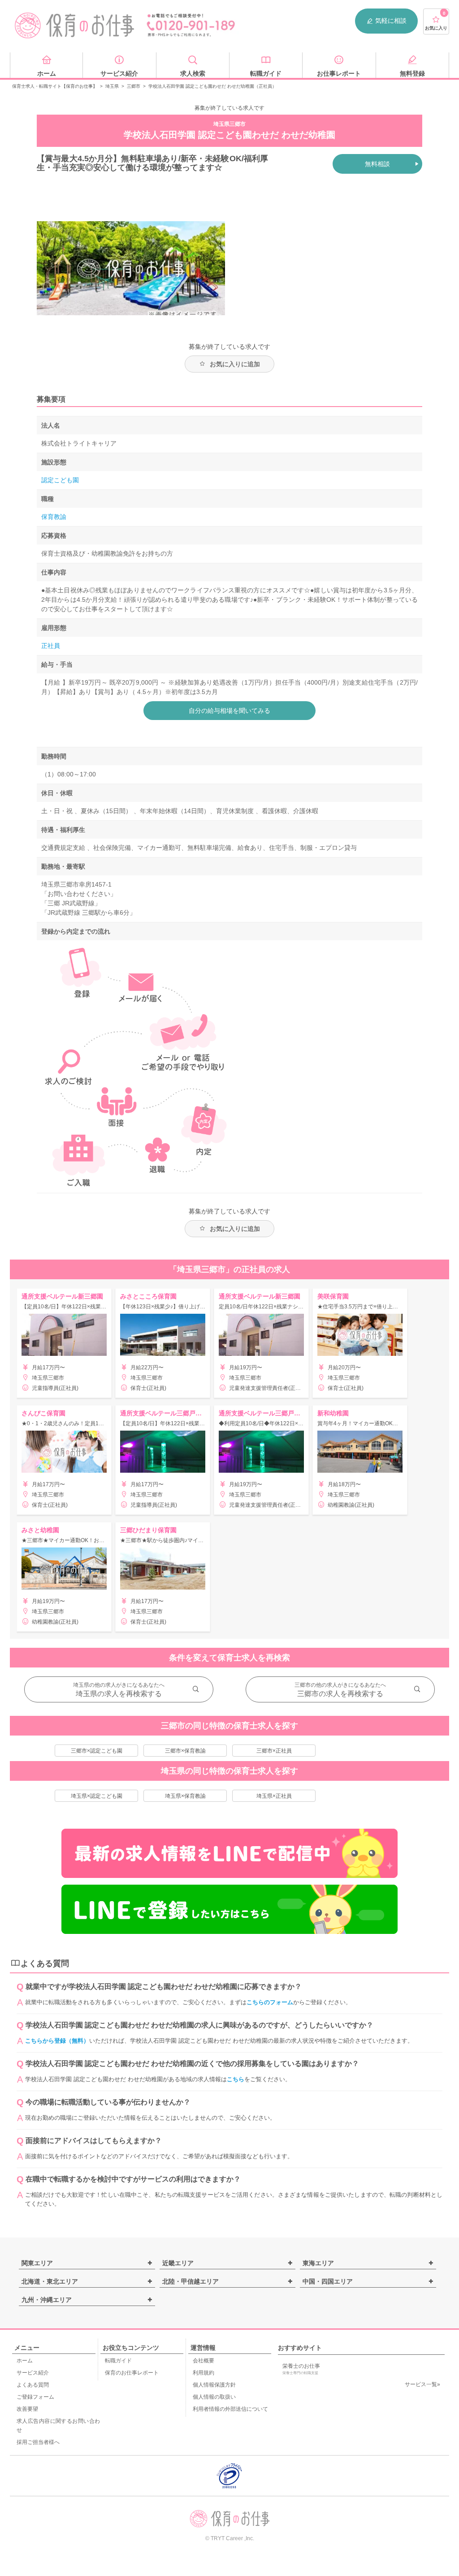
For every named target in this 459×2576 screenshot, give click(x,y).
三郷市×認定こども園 (97, 1751)
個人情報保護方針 (214, 2385)
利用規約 (204, 2373)
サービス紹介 (33, 2373)
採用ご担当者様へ (38, 2442)
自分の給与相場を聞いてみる (229, 711)
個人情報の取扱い (214, 2397)
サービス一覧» (422, 2384)
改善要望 (27, 2409)
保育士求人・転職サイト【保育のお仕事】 (55, 86)
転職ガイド (118, 2361)
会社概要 (204, 2361)
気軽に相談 (391, 21)
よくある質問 (33, 2385)
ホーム (25, 2361)
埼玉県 (112, 86)
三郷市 (134, 86)
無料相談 (377, 164)
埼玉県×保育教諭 (185, 1796)
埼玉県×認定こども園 (97, 1796)
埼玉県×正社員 (274, 1796)
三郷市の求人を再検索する (340, 1694)
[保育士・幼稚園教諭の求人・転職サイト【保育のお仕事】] (75, 26)
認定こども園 (60, 480)
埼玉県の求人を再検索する (119, 1694)
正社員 (51, 646)
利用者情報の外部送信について (230, 2409)
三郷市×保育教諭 (185, 1751)
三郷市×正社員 (274, 1751)
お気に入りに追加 (235, 364)
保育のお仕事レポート (132, 2373)
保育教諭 (54, 517)
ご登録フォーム (35, 2397)
